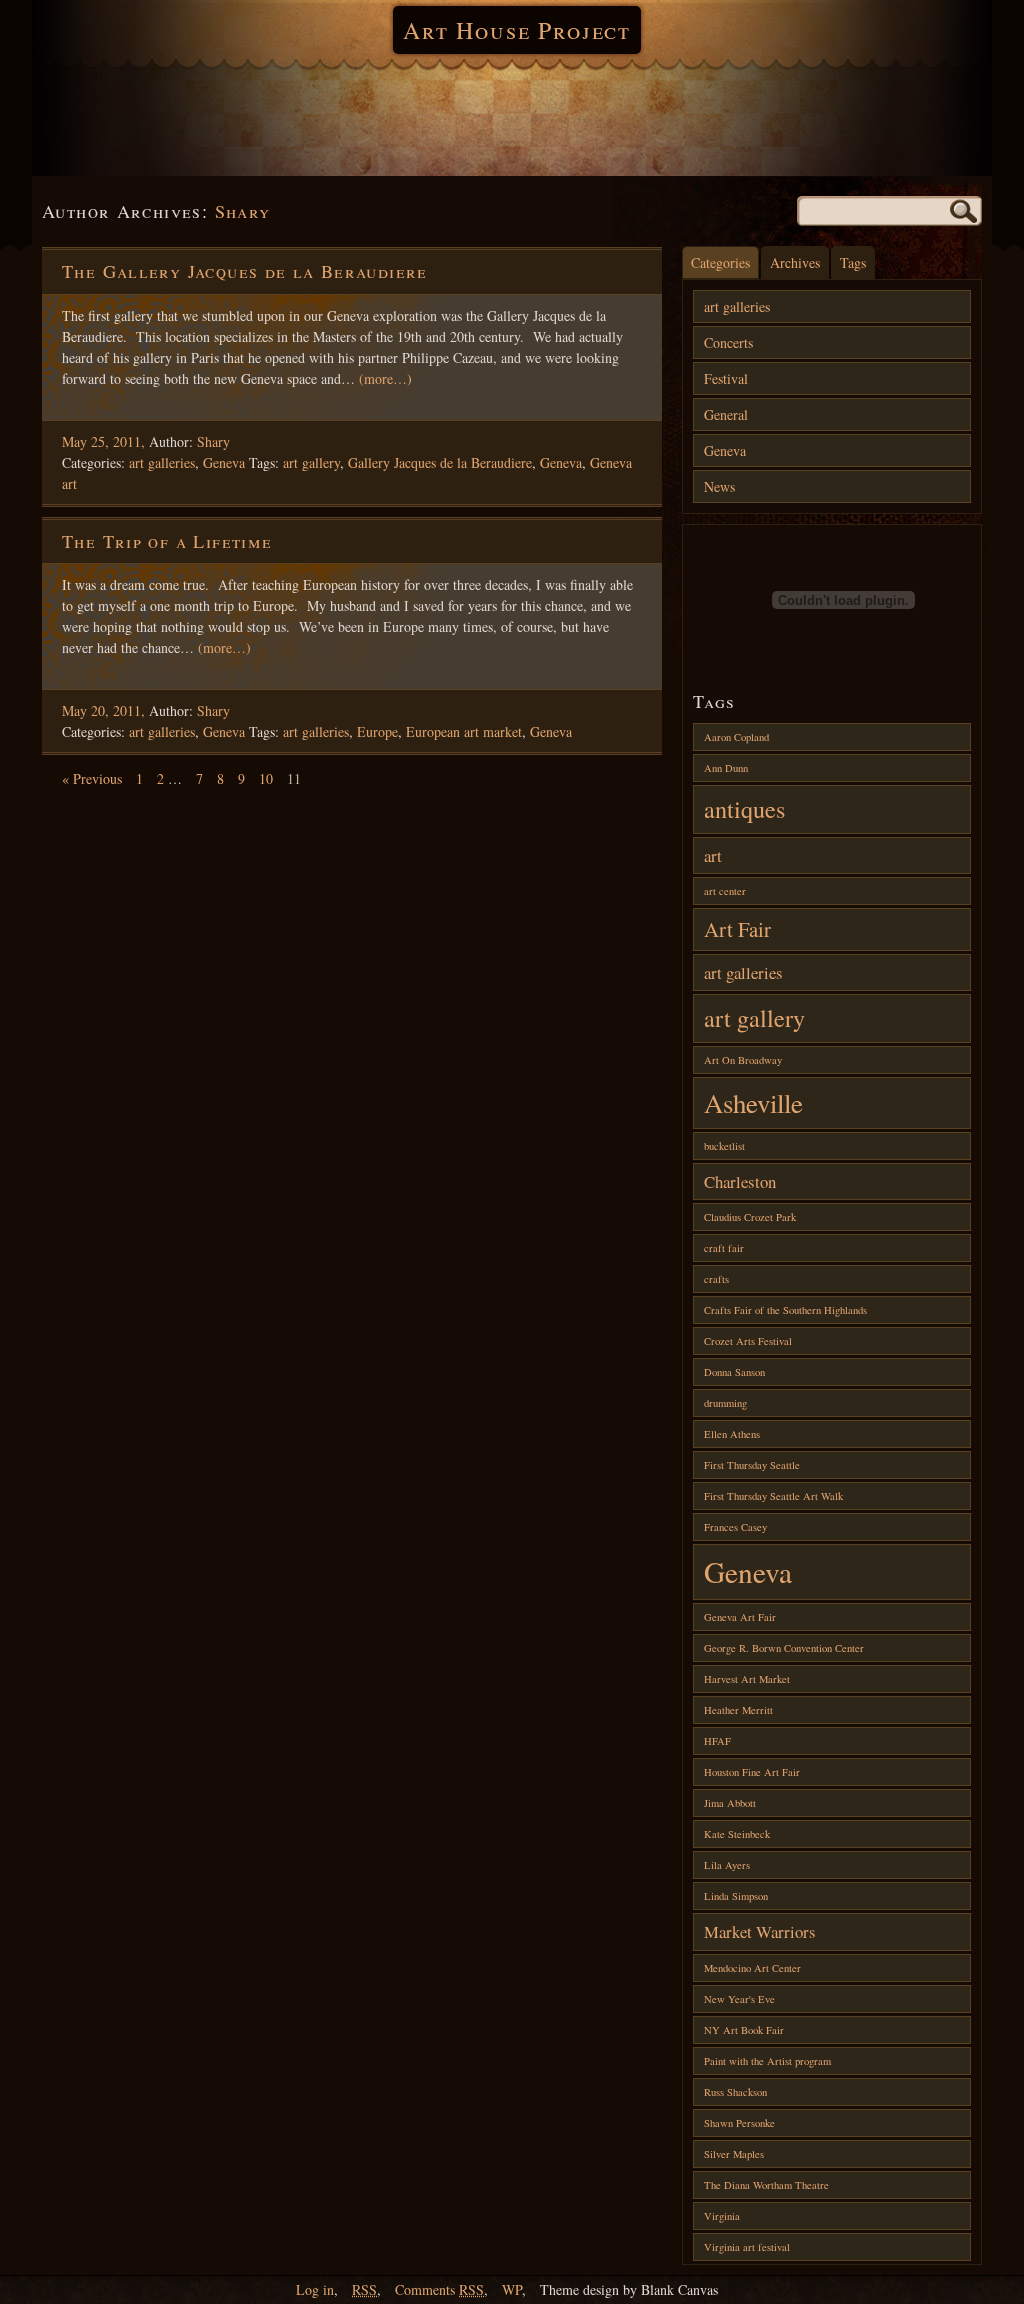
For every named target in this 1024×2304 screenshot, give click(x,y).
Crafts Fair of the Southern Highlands (785, 1310)
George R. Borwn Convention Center (784, 1648)
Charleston (740, 1181)
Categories (720, 262)
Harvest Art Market (747, 1679)
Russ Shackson (735, 2092)
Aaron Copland (736, 737)
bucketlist (724, 1146)
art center (725, 891)
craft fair (724, 1248)
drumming (725, 1403)
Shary (243, 211)
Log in (315, 2289)
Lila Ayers (727, 1865)
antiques (744, 808)
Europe (377, 731)
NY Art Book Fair (744, 2030)
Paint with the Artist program (767, 2061)
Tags (853, 262)
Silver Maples (734, 2154)
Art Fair (737, 929)
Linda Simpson (736, 1896)
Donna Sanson (734, 1372)
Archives (795, 262)
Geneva (224, 462)
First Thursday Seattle (752, 1465)
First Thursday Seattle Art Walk (773, 1496)
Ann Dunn (726, 768)
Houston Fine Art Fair (752, 1772)
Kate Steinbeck (737, 1834)
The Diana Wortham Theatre (766, 2185)
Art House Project (517, 30)
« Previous (92, 778)
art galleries (162, 462)
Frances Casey (735, 1527)
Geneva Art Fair (740, 1617)
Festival (726, 378)
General (726, 414)
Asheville (753, 1103)
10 (266, 778)
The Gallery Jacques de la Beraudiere (245, 271)
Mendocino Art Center (752, 1968)
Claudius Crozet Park (750, 1217)
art (713, 855)
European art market (464, 731)
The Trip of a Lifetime (167, 541)
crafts (716, 1279)
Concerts (728, 342)
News (719, 486)
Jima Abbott (730, 1803)
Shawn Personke (739, 2123)
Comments (439, 2289)
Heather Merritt (738, 1710)
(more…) (385, 378)
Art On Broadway (743, 1060)
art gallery (311, 462)
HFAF (717, 1741)
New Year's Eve (739, 1999)
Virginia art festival (747, 2247)
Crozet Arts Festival (748, 1341)
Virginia (722, 2216)
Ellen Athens (732, 1434)
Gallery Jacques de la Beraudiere (440, 462)
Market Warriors (760, 1931)
